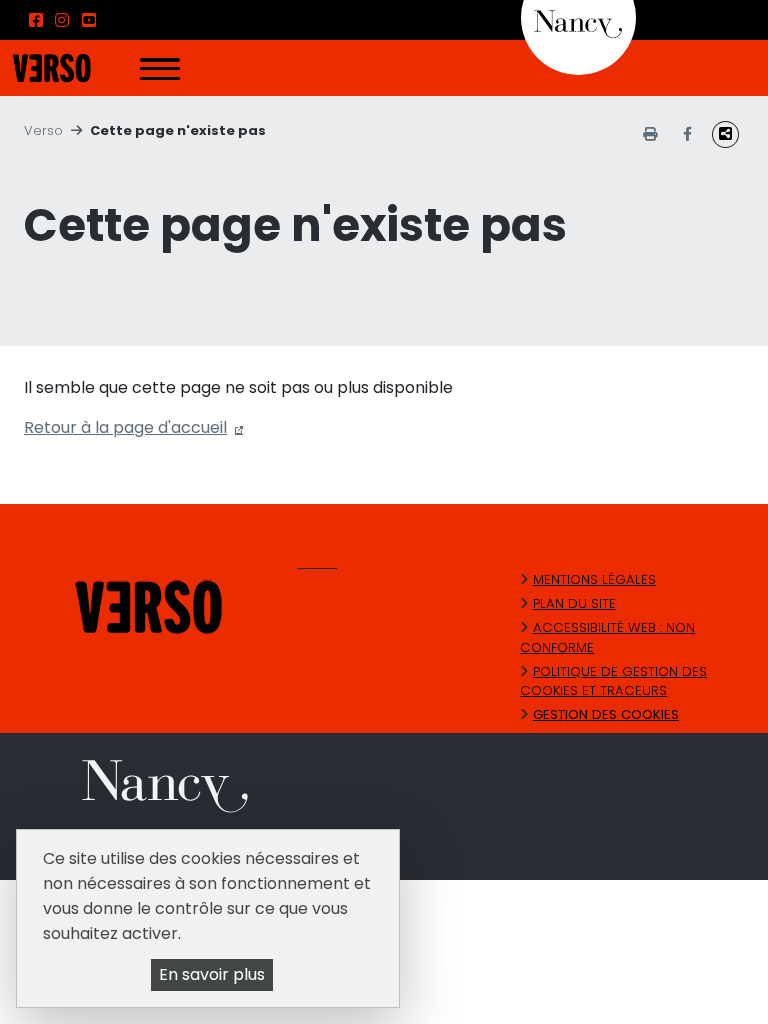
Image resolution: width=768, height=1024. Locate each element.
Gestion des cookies (606, 714)
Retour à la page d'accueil (125, 427)
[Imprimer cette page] (650, 134)
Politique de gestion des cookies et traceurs (613, 681)
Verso (43, 130)
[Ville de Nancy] (578, 16)
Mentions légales (594, 579)
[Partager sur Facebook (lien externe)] (687, 134)
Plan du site (574, 603)
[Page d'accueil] (52, 66)
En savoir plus (212, 974)
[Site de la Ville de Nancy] (396, 789)
